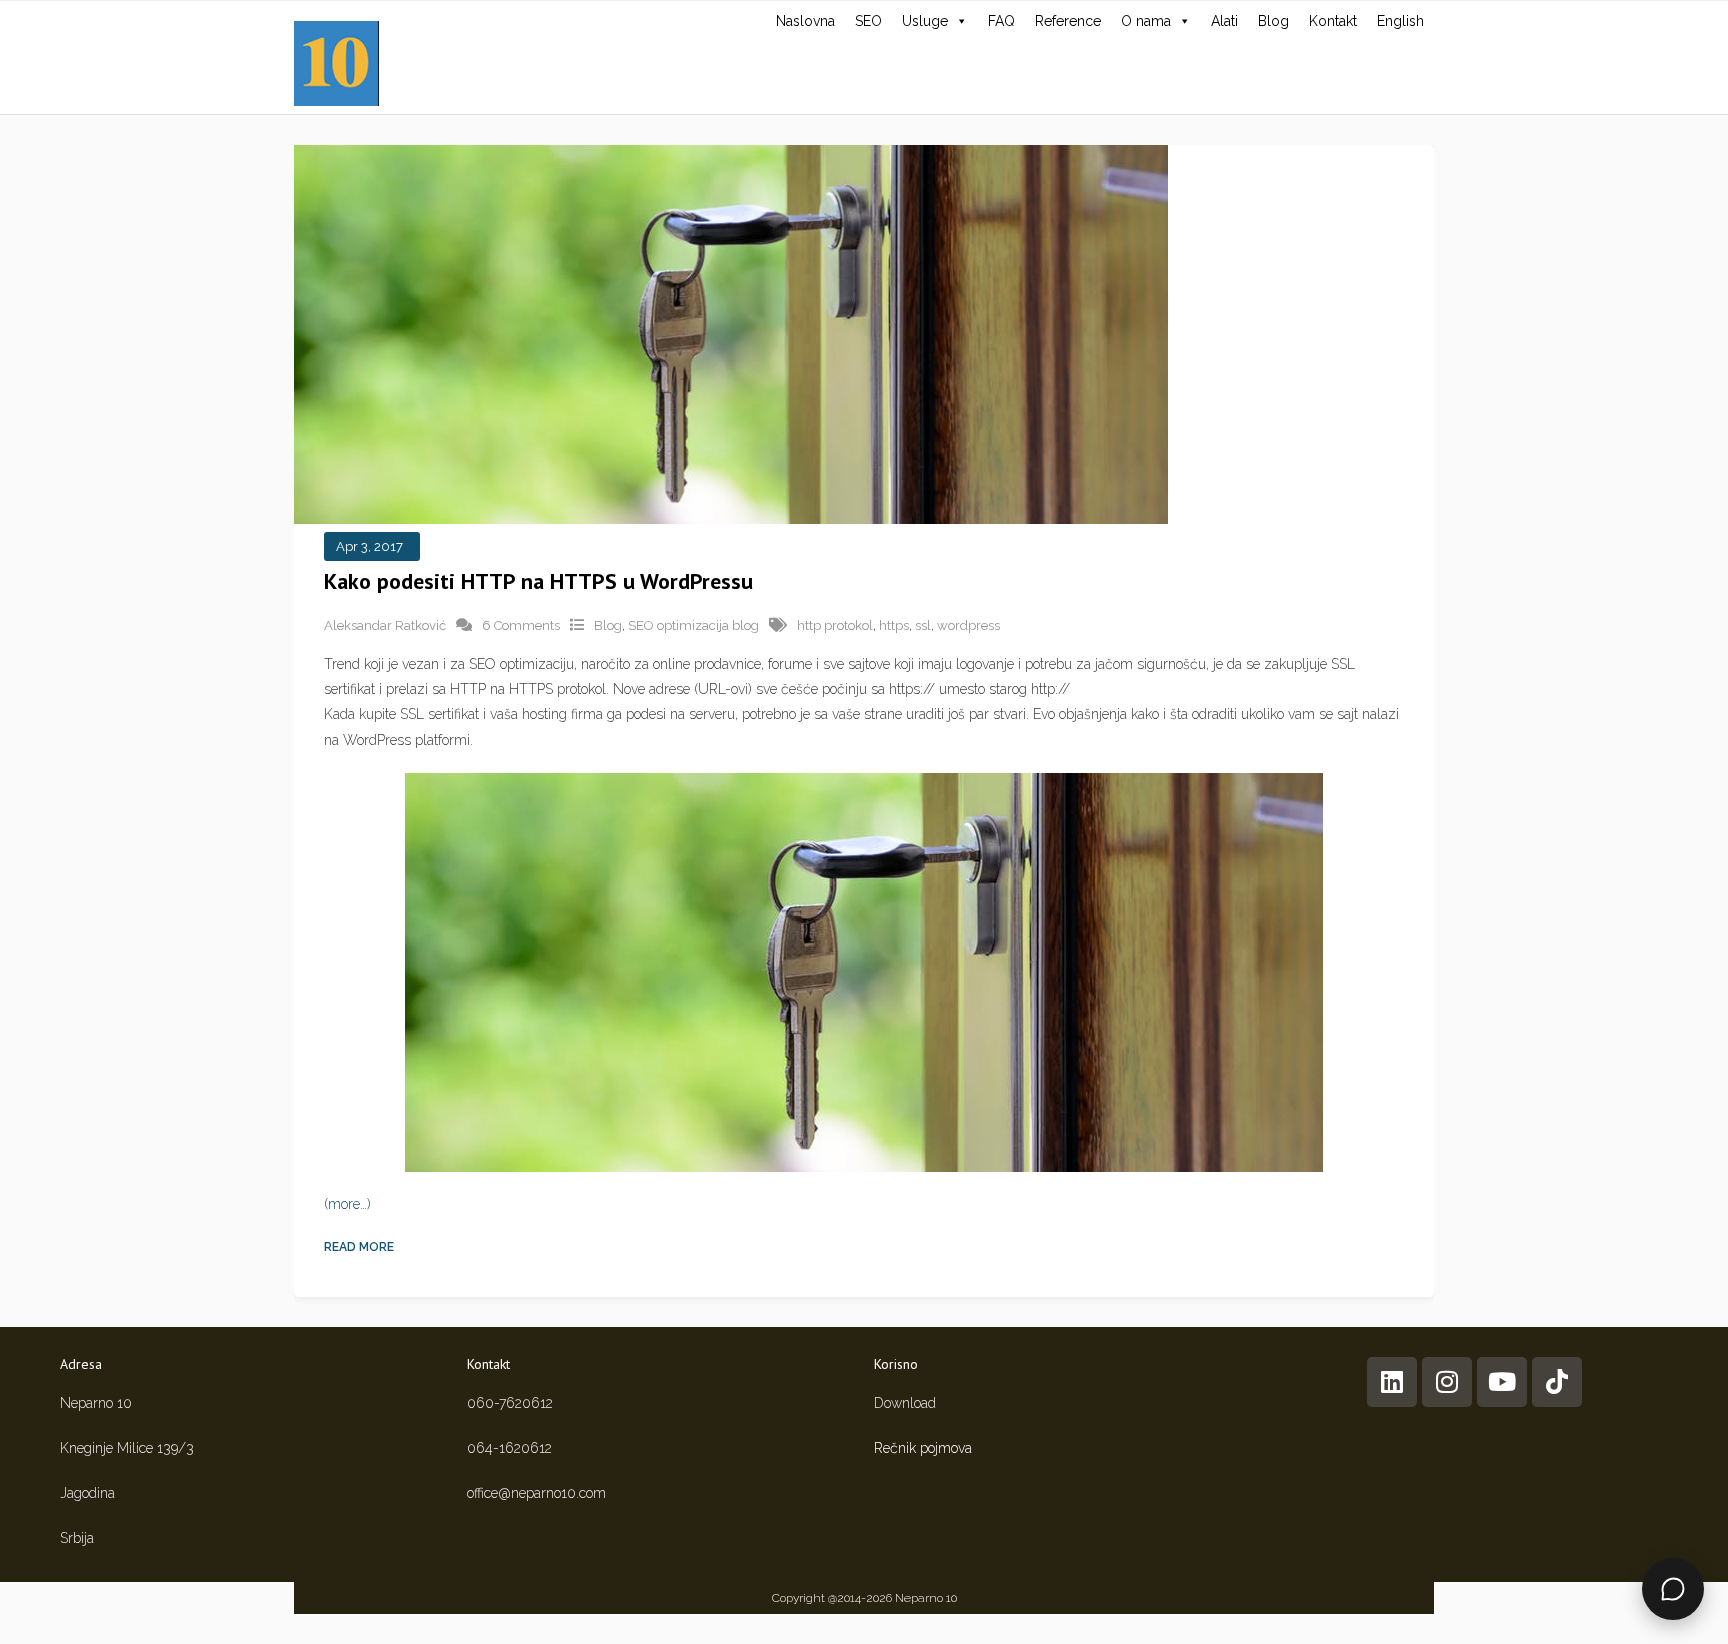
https (894, 625)
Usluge (925, 21)
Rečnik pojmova (923, 1448)
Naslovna (805, 21)
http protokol (835, 625)
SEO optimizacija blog (693, 625)
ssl (923, 625)
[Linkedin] (1392, 1382)
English (1400, 21)
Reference (1068, 21)
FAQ (1001, 21)
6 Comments (521, 625)
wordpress (968, 625)
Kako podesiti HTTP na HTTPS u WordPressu (538, 581)
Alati (1224, 21)
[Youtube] (1502, 1382)
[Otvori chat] (1673, 1589)
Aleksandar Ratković (385, 625)
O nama (1146, 21)
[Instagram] (1447, 1382)
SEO (868, 21)
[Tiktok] (1557, 1382)
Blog (1273, 21)
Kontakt (1333, 21)
